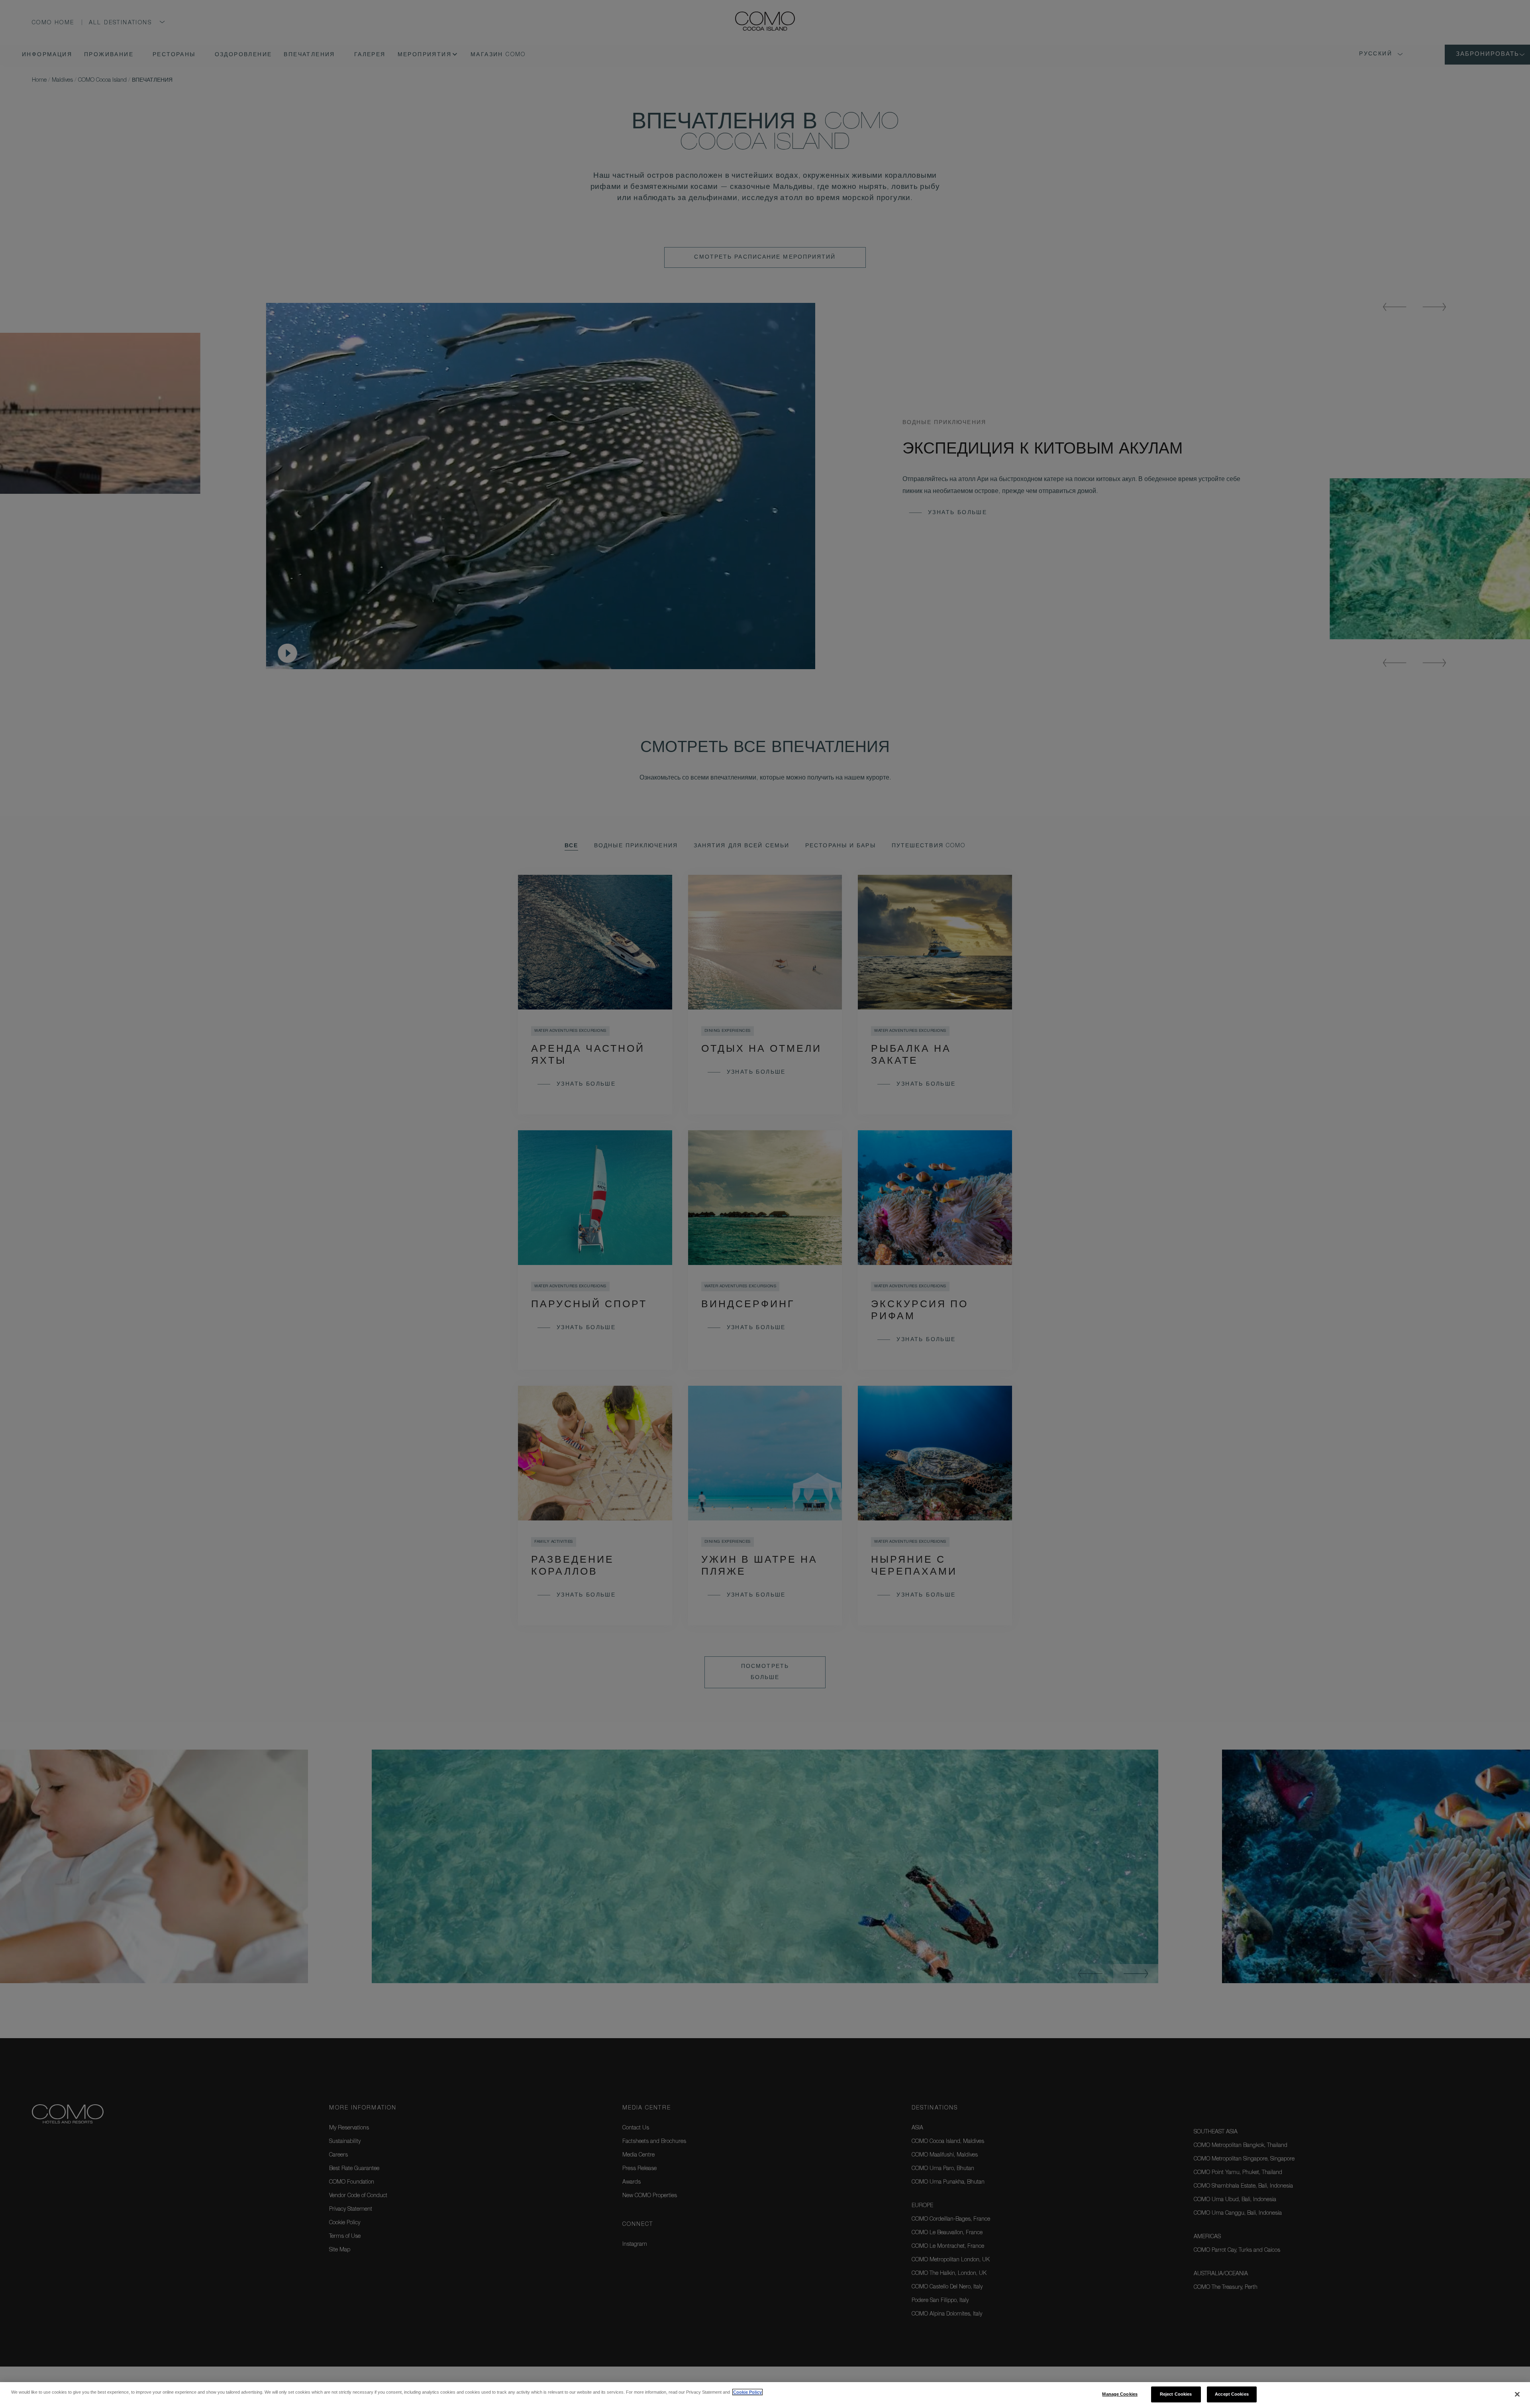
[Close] (1517, 2394)
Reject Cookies (1176, 2394)
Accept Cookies (1232, 2394)
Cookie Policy (747, 2392)
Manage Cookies (1120, 2394)
